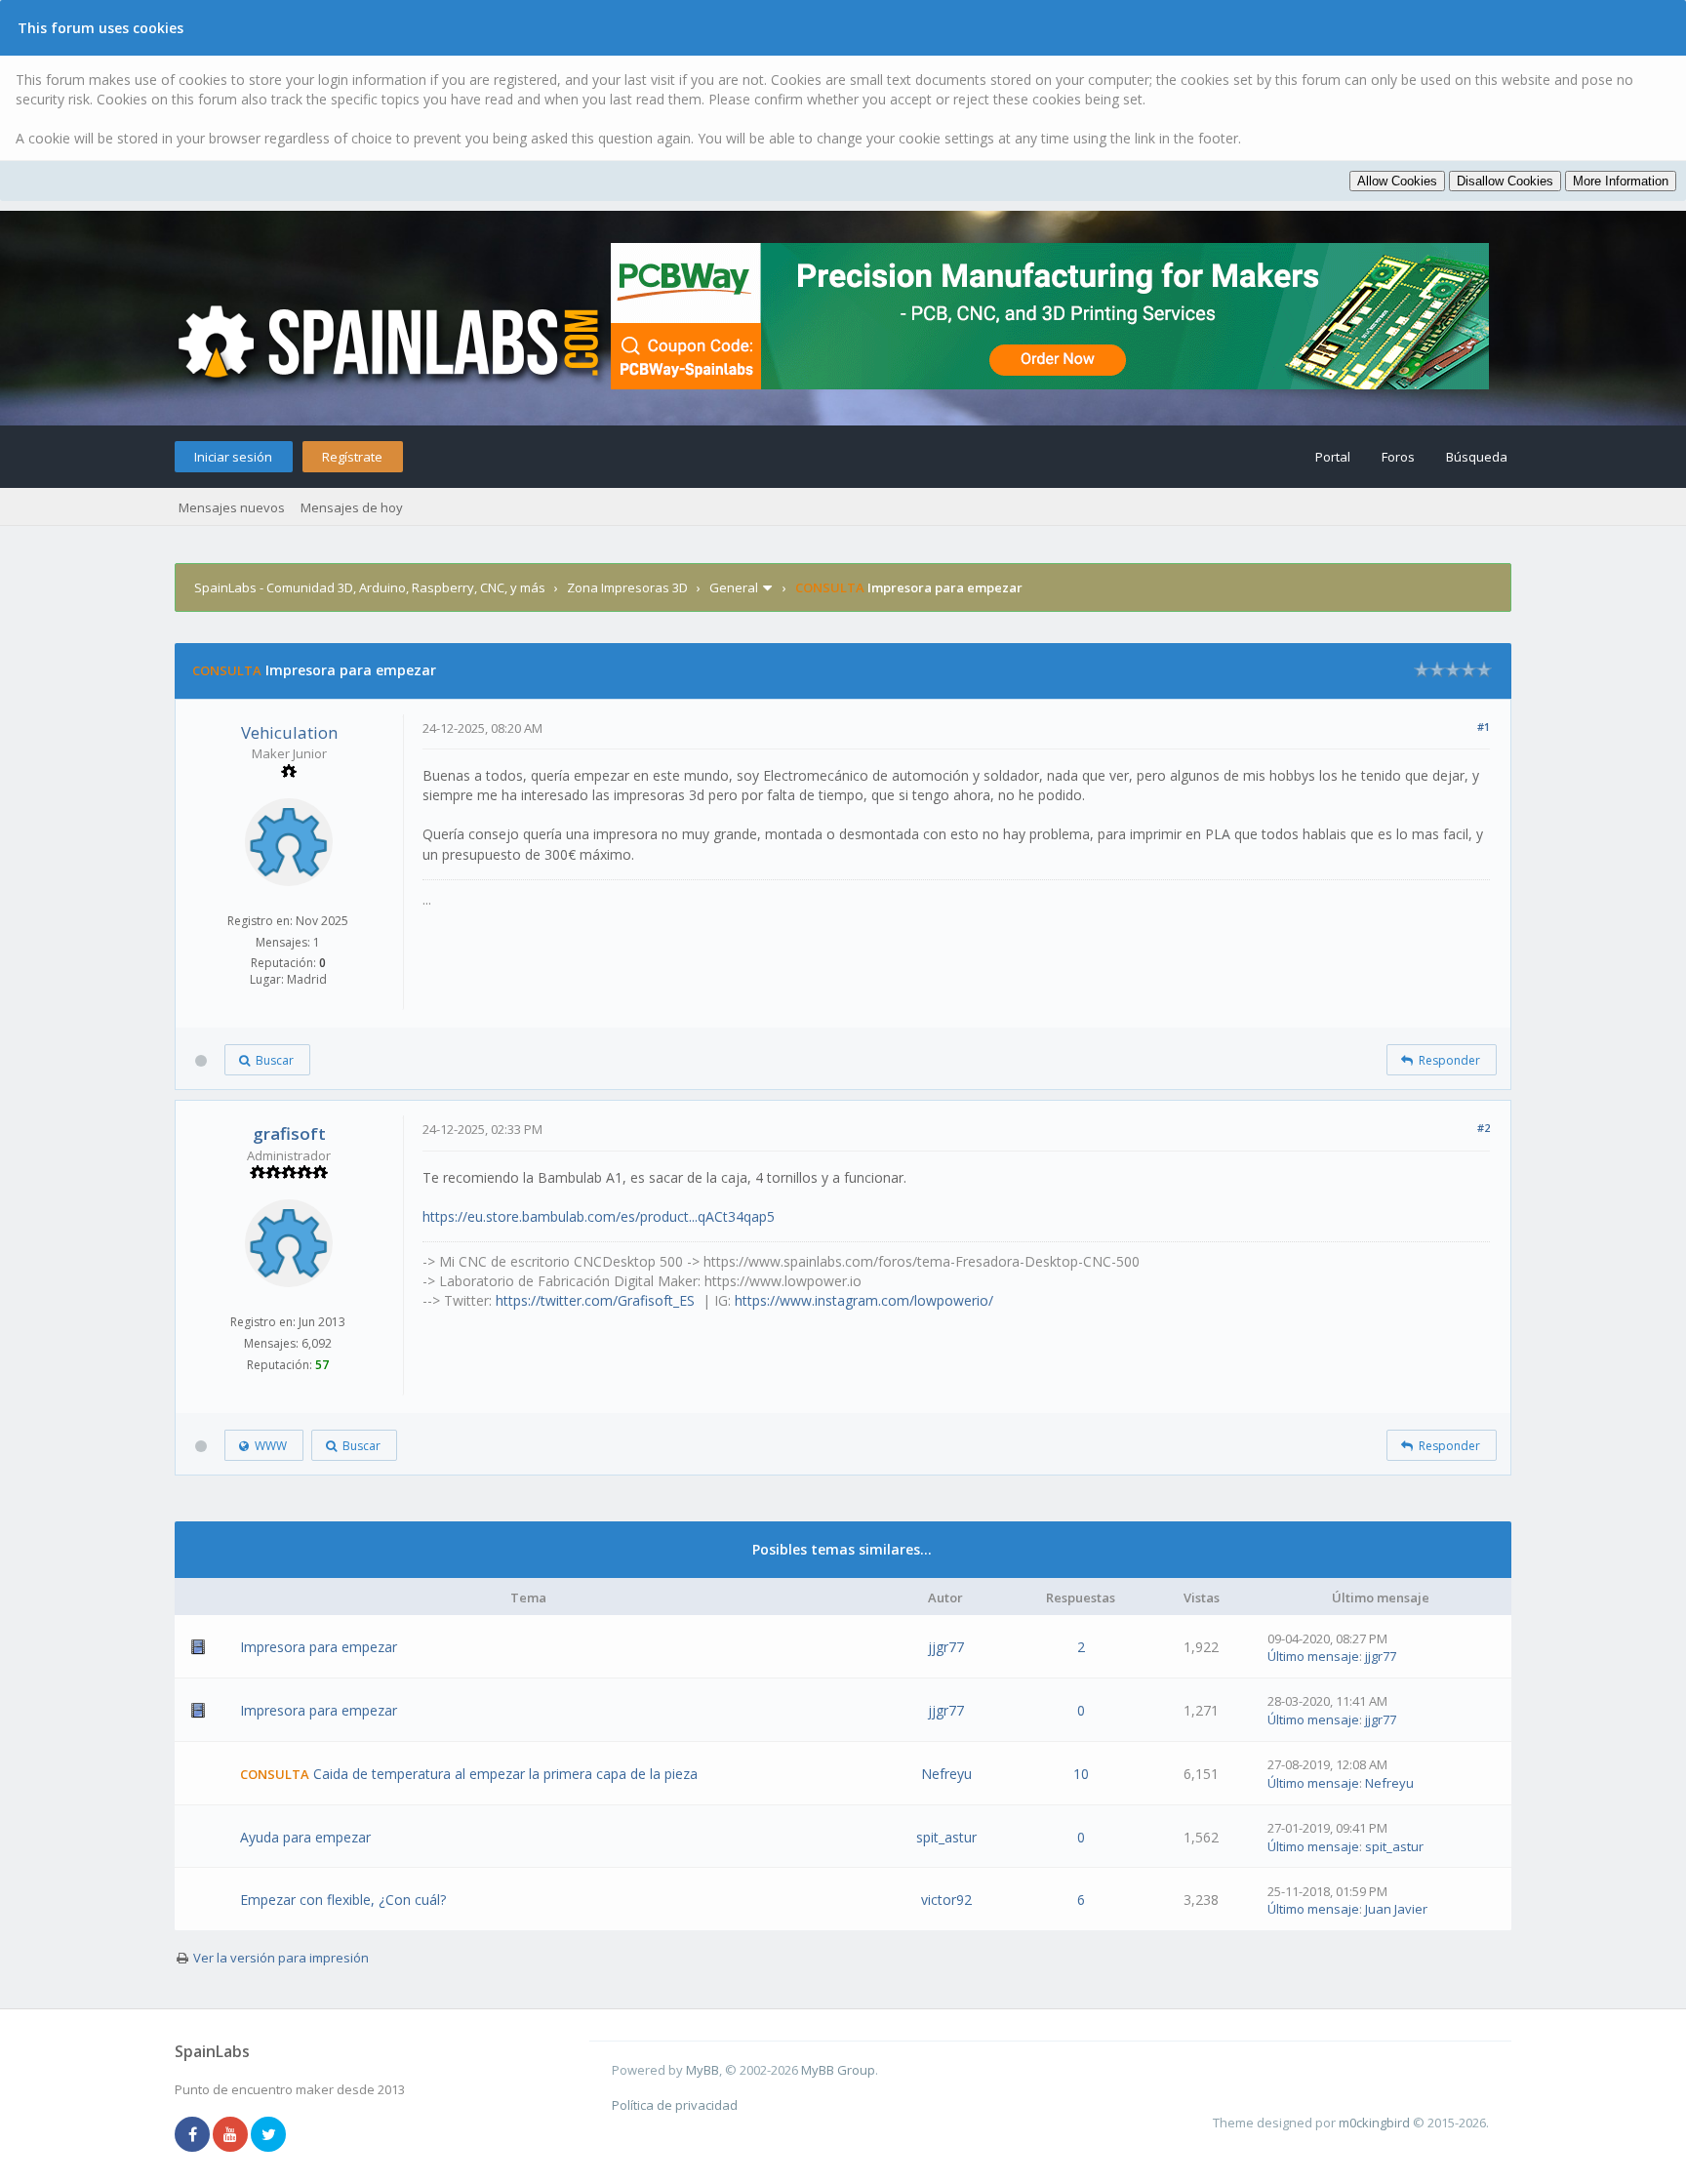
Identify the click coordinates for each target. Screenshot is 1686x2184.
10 (1081, 1774)
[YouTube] (230, 2135)
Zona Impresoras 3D (627, 587)
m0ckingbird (1374, 2123)
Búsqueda (1477, 457)
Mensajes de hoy (352, 507)
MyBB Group (838, 2070)
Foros (1398, 457)
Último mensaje (1313, 1656)
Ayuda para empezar (305, 1837)
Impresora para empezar (319, 1647)
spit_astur (946, 1837)
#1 (1484, 727)
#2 (1484, 1128)
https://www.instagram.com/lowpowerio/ (864, 1300)
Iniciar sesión (233, 457)
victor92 (946, 1900)
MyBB (702, 2070)
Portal (1333, 457)
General (734, 587)
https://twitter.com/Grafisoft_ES (595, 1300)
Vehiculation (289, 732)
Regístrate (352, 457)
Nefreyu (946, 1774)
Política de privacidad (675, 2105)
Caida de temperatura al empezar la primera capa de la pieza (505, 1774)
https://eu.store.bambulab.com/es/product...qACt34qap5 (599, 1216)
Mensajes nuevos (232, 507)
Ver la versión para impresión (281, 1958)
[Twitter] (268, 2135)
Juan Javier (1396, 1909)
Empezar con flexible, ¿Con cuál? (343, 1900)
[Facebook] (192, 2135)
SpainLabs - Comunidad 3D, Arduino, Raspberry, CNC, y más (370, 587)
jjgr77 (946, 1647)
